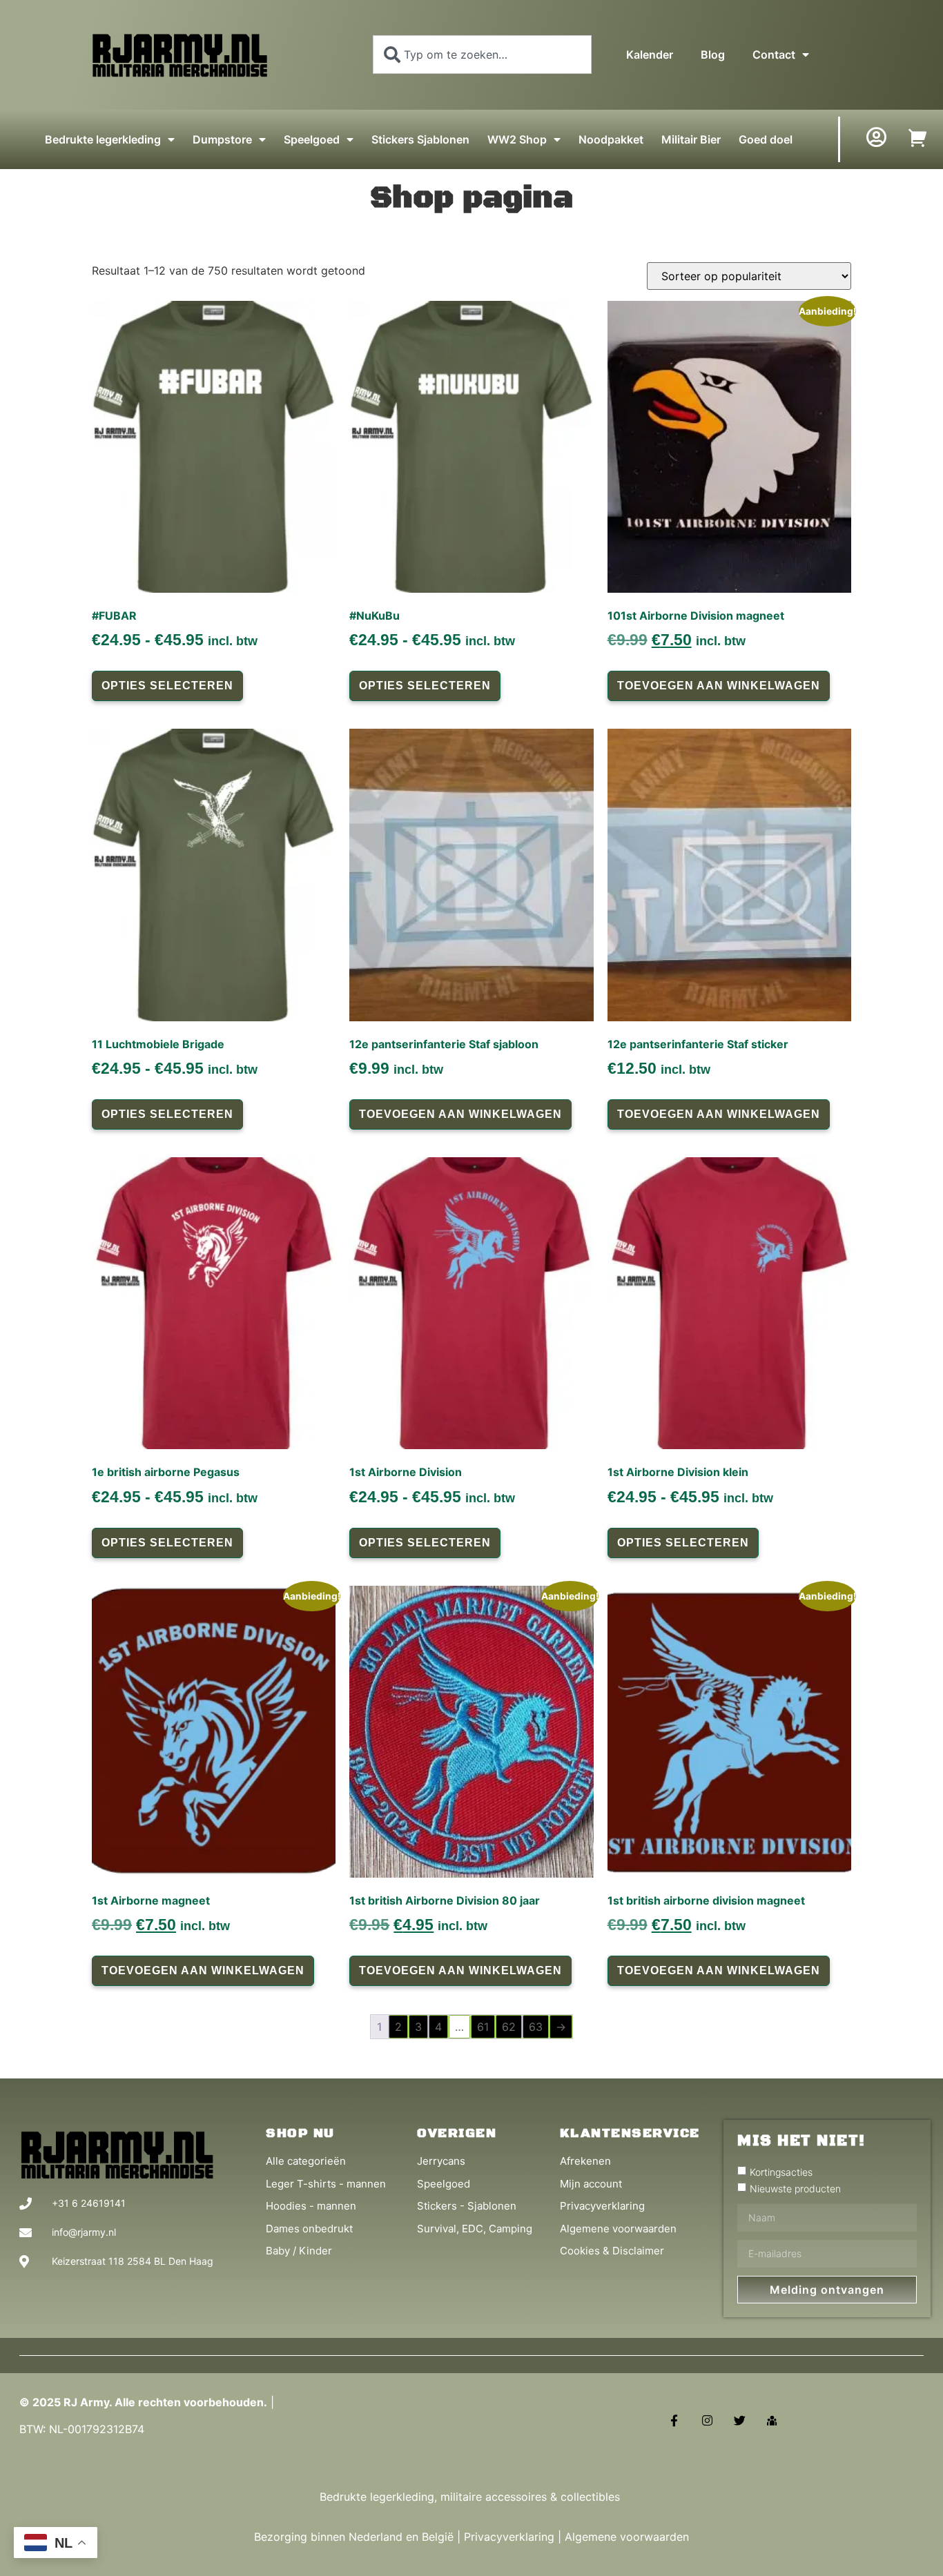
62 (509, 2027)
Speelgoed (312, 139)
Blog (713, 55)
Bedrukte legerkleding (103, 139)
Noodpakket (611, 139)
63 (536, 2027)
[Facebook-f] (674, 2420)
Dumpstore (222, 139)
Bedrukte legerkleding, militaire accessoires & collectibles (471, 2497)
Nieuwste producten (795, 2189)
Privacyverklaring (509, 2537)
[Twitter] (740, 2420)
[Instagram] (707, 2420)
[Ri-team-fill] (772, 2420)
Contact (774, 55)
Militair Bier (691, 139)
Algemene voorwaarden (627, 2537)
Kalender (650, 55)
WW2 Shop (517, 139)
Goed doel (766, 139)
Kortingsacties (781, 2172)
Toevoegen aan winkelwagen (719, 686)
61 (483, 2027)
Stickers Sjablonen (420, 139)
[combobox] (482, 55)
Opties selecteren (167, 686)
